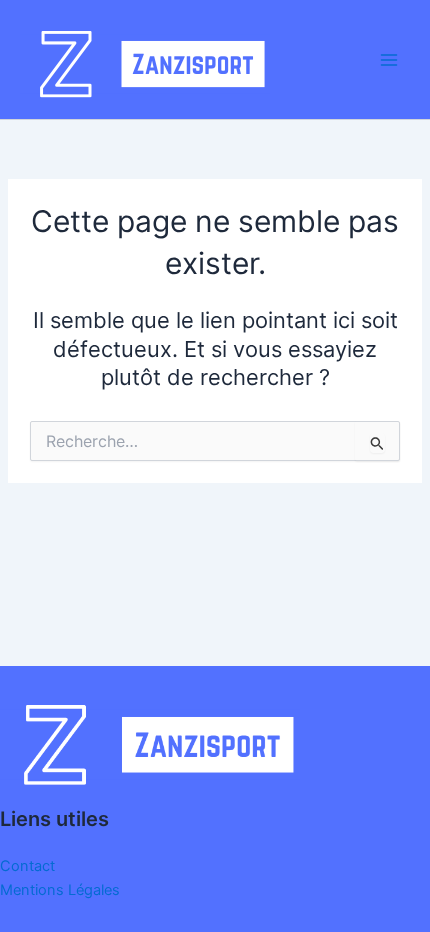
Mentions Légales (60, 890)
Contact (27, 866)
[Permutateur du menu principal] (389, 60)
